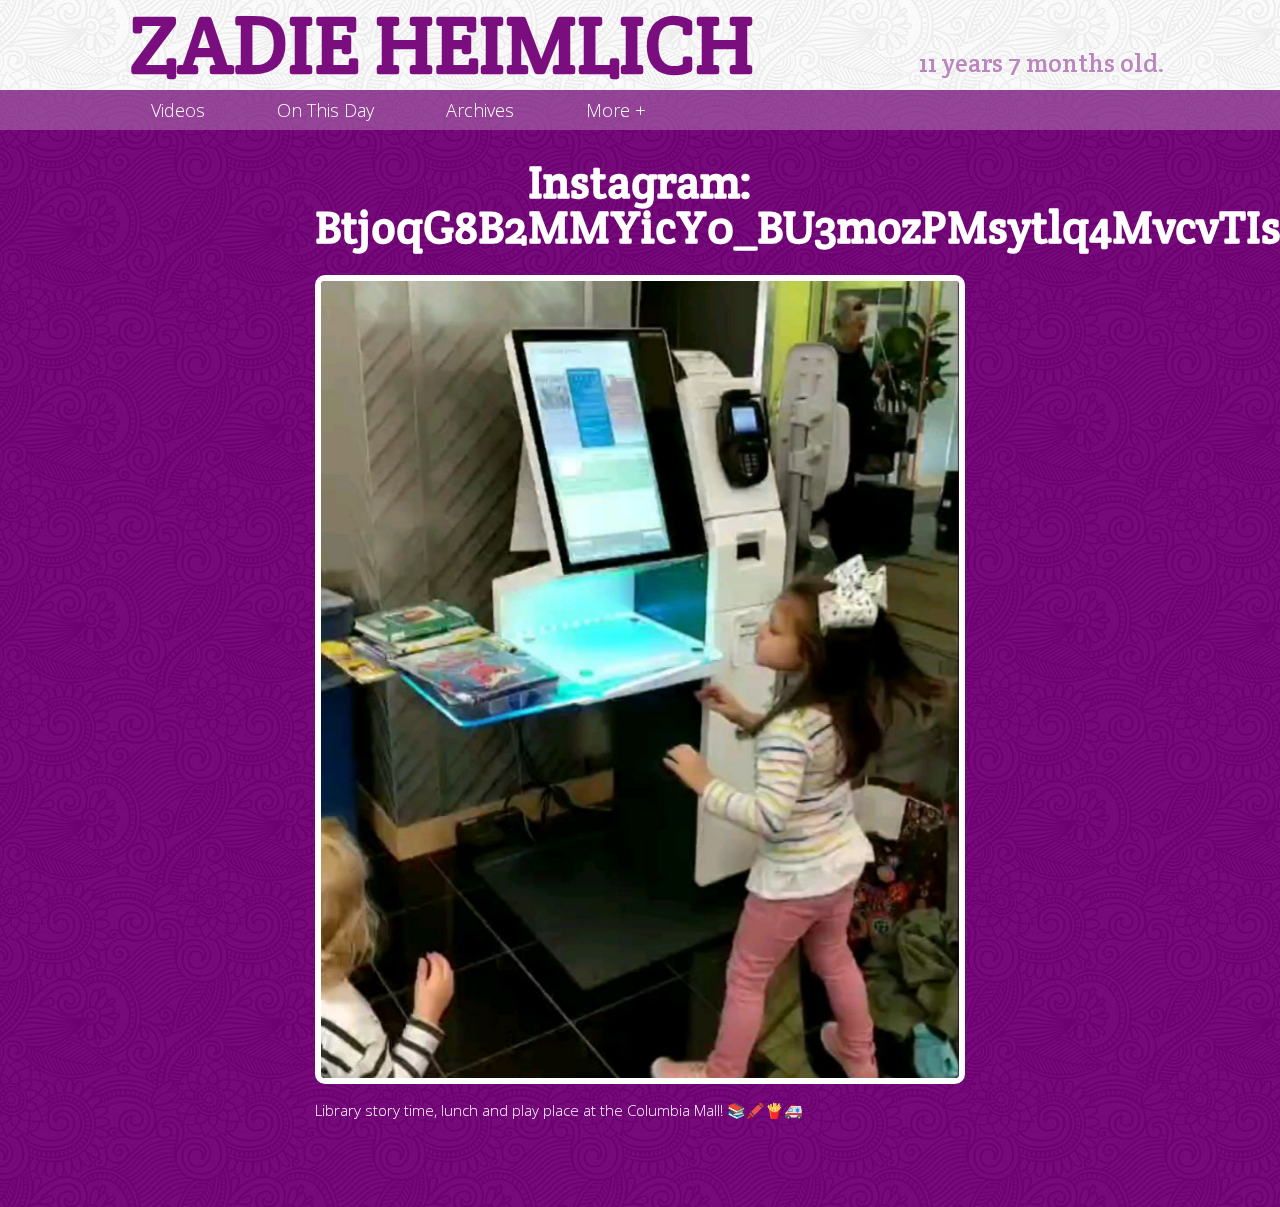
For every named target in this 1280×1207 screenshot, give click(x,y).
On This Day (325, 110)
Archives (480, 110)
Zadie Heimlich (442, 45)
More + (616, 110)
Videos (178, 110)
